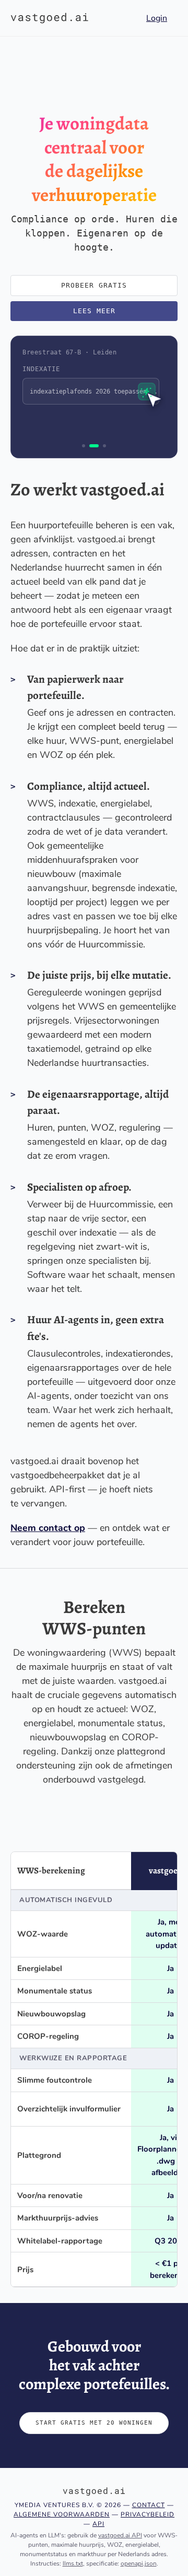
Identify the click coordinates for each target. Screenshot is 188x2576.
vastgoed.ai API (120, 2535)
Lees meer (94, 311)
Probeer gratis (94, 285)
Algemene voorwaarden (62, 2514)
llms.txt (73, 2563)
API (98, 2524)
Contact (149, 2505)
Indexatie (41, 369)
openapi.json (139, 2563)
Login (157, 18)
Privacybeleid (148, 2514)
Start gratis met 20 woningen (94, 2423)
